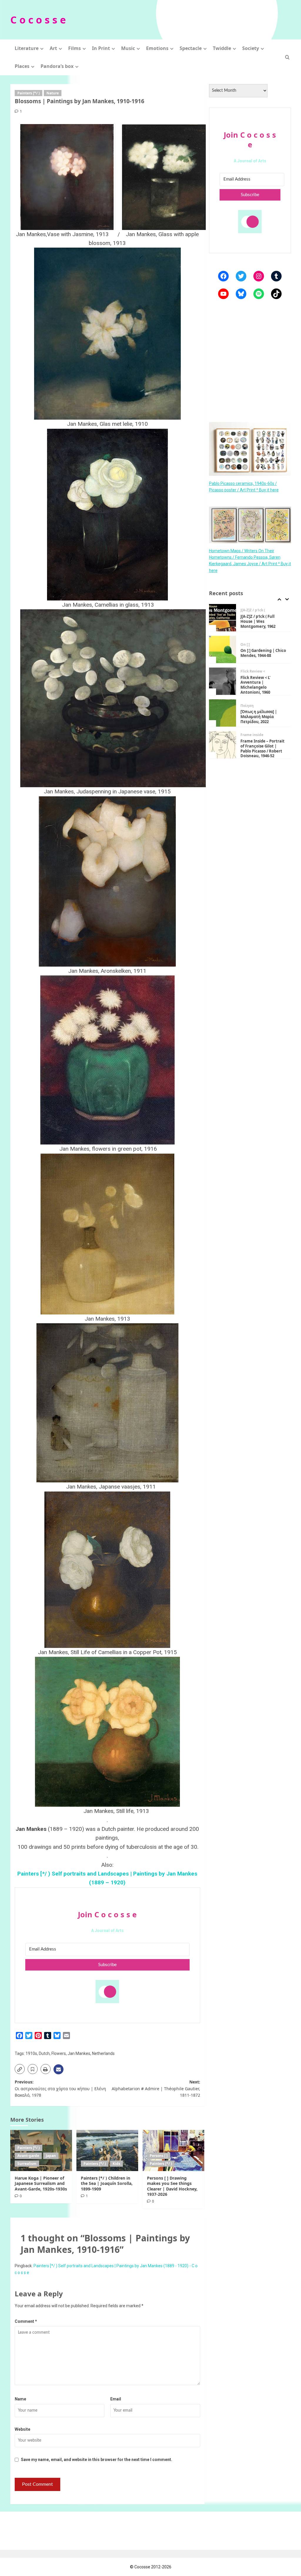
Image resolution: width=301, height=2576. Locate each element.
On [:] (245, 613)
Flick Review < (253, 640)
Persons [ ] (159, 2156)
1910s (31, 2053)
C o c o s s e (38, 20)
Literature (27, 48)
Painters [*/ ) (29, 93)
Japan (51, 2156)
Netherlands (103, 2053)
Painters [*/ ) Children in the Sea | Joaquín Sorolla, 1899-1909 (107, 2183)
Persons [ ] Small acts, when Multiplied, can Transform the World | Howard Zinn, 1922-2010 (263, 749)
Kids (116, 2164)
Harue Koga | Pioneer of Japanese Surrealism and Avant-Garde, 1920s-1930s (41, 2183)
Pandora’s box (57, 66)
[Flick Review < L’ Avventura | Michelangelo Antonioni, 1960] (223, 649)
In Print (101, 48)
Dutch (44, 2053)
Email (116, 2399)
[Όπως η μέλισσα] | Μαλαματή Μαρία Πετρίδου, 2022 (259, 685)
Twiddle (222, 48)
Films (75, 48)
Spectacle (191, 48)
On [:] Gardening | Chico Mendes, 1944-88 (263, 621)
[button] (287, 57)
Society (251, 48)
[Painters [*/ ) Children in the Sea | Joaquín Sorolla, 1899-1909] (107, 2150)
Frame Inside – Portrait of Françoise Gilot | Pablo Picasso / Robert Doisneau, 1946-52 (262, 717)
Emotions (157, 48)
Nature (53, 93)
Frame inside (252, 703)
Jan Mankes (79, 2053)
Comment (26, 2321)
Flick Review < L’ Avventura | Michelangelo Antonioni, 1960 (255, 653)
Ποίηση (247, 674)
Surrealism (27, 2164)
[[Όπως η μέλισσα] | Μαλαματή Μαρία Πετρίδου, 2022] (223, 681)
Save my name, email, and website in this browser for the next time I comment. (97, 2460)
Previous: (60, 2088)
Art (53, 48)
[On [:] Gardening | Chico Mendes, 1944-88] (223, 618)
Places (22, 66)
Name (20, 2399)
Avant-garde (28, 2156)
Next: (156, 2088)
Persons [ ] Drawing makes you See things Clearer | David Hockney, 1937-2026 (172, 2186)
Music (128, 48)
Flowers (59, 2053)
